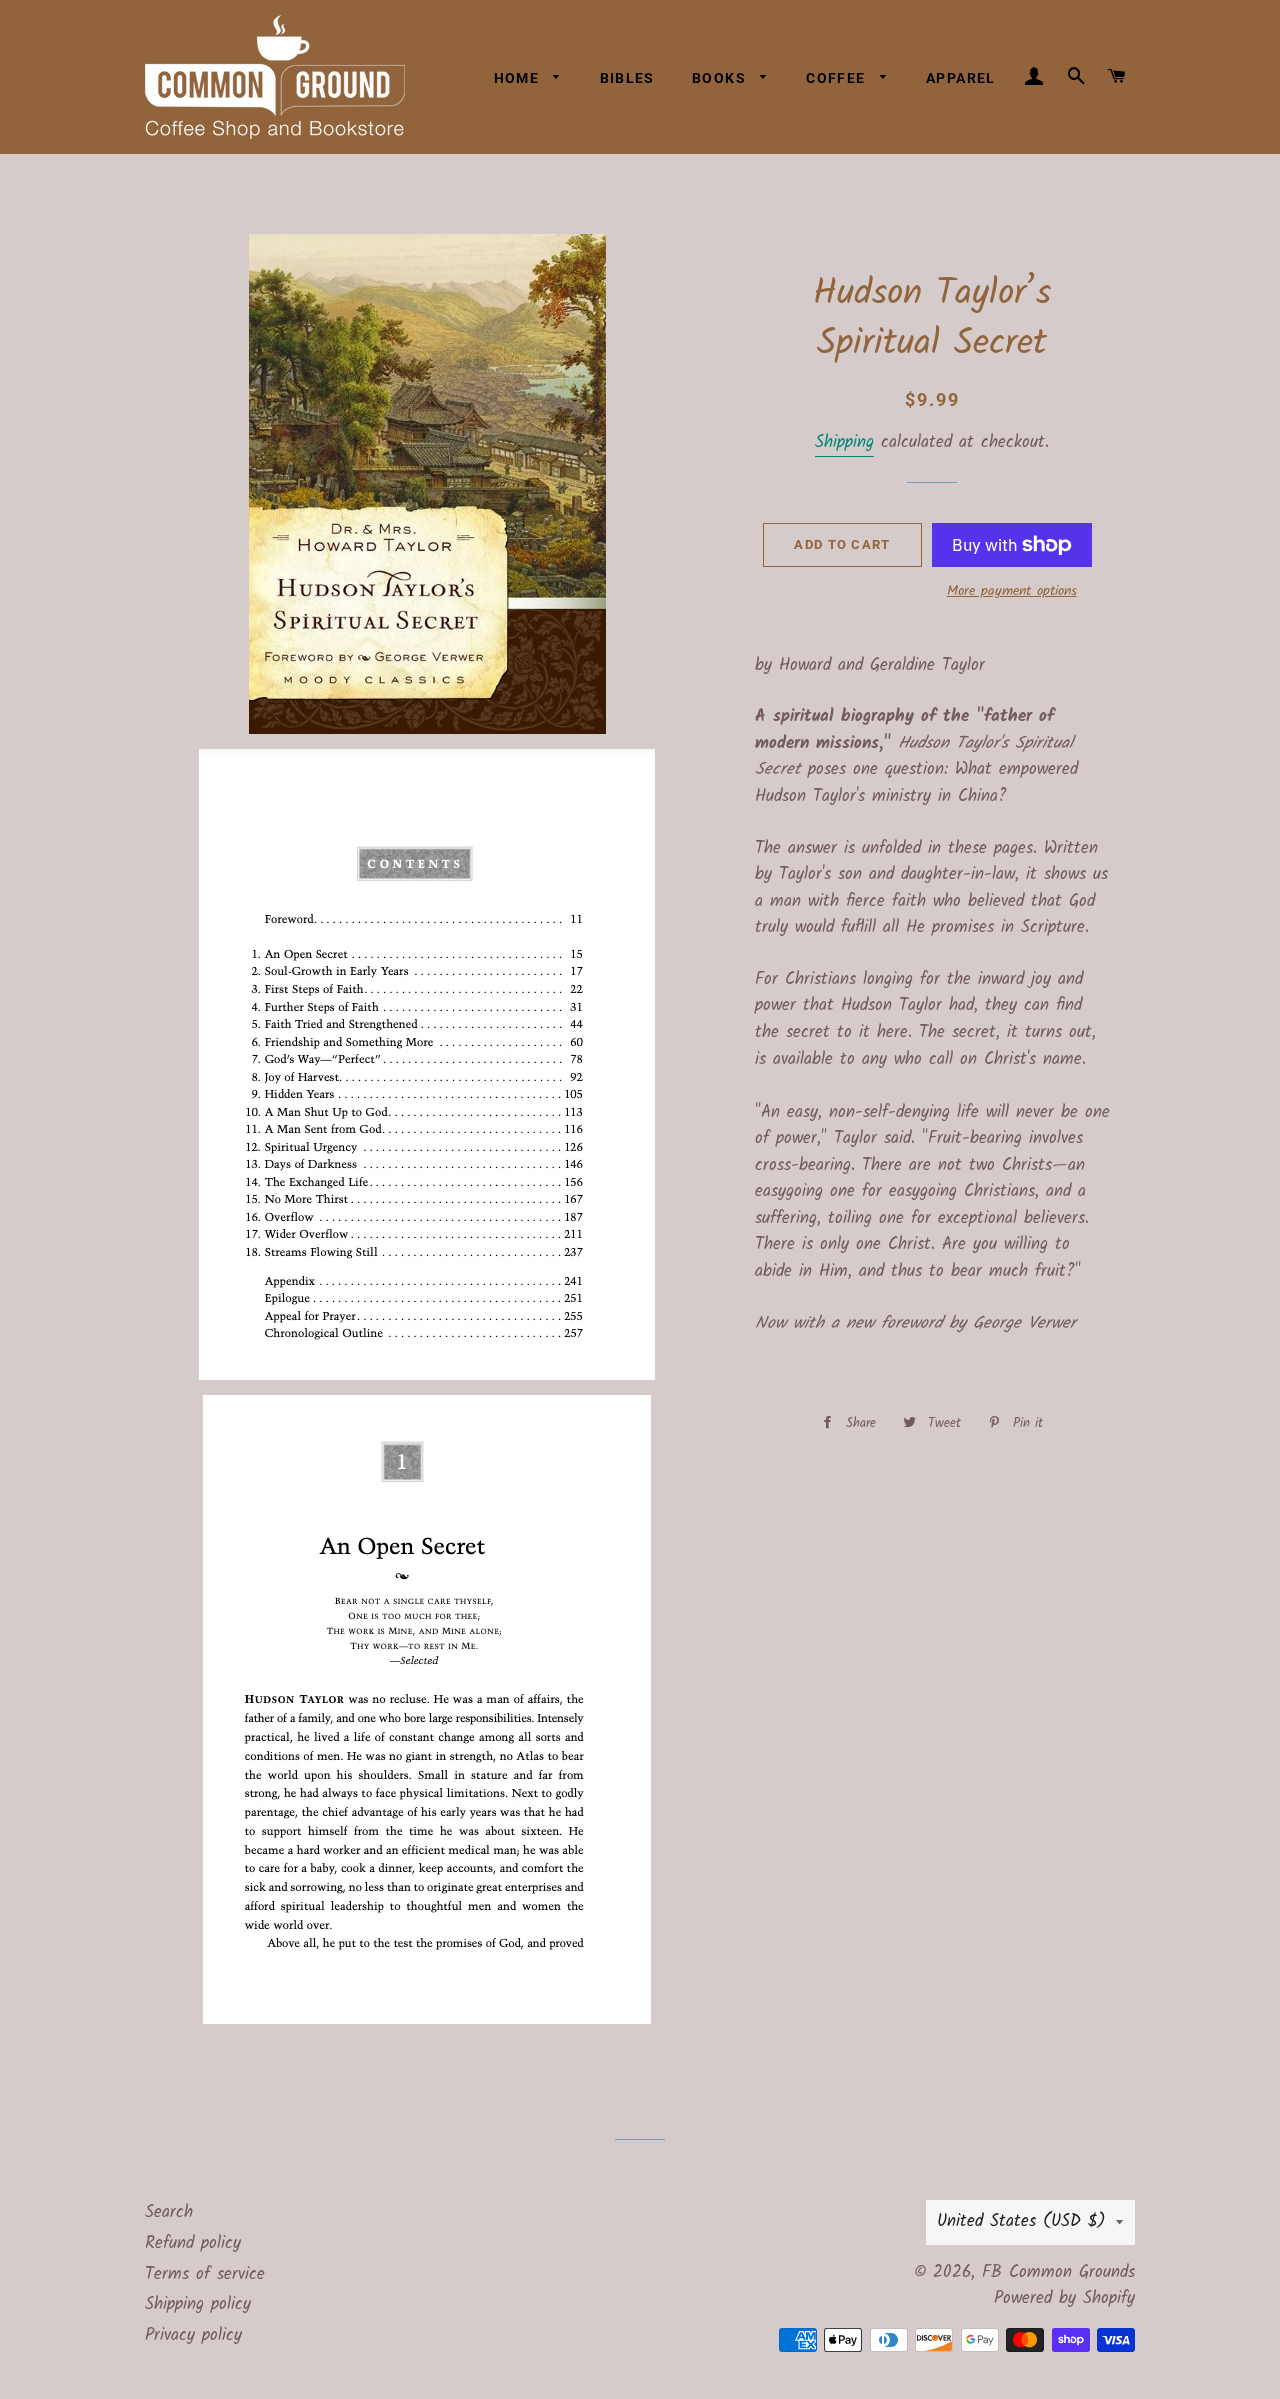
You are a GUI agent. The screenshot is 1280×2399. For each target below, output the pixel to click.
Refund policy (193, 2243)
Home (519, 78)
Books (721, 78)
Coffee (838, 78)
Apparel (961, 78)
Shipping (844, 442)
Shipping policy (198, 2304)
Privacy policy (193, 2335)
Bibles (627, 78)
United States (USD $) (1021, 2221)
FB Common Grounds (1058, 2272)
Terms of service (205, 2274)
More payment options (1012, 591)
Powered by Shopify (1064, 2298)
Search (169, 2212)
